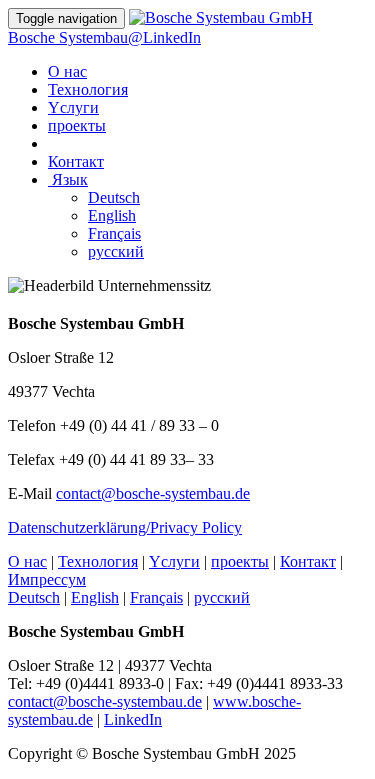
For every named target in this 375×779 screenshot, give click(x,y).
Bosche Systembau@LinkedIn (104, 37)
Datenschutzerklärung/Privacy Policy (125, 527)
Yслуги (73, 107)
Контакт (76, 161)
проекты (77, 125)
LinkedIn (133, 719)
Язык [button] (70, 179)
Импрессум (47, 579)
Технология (88, 89)
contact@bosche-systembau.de (153, 493)
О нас (67, 71)
